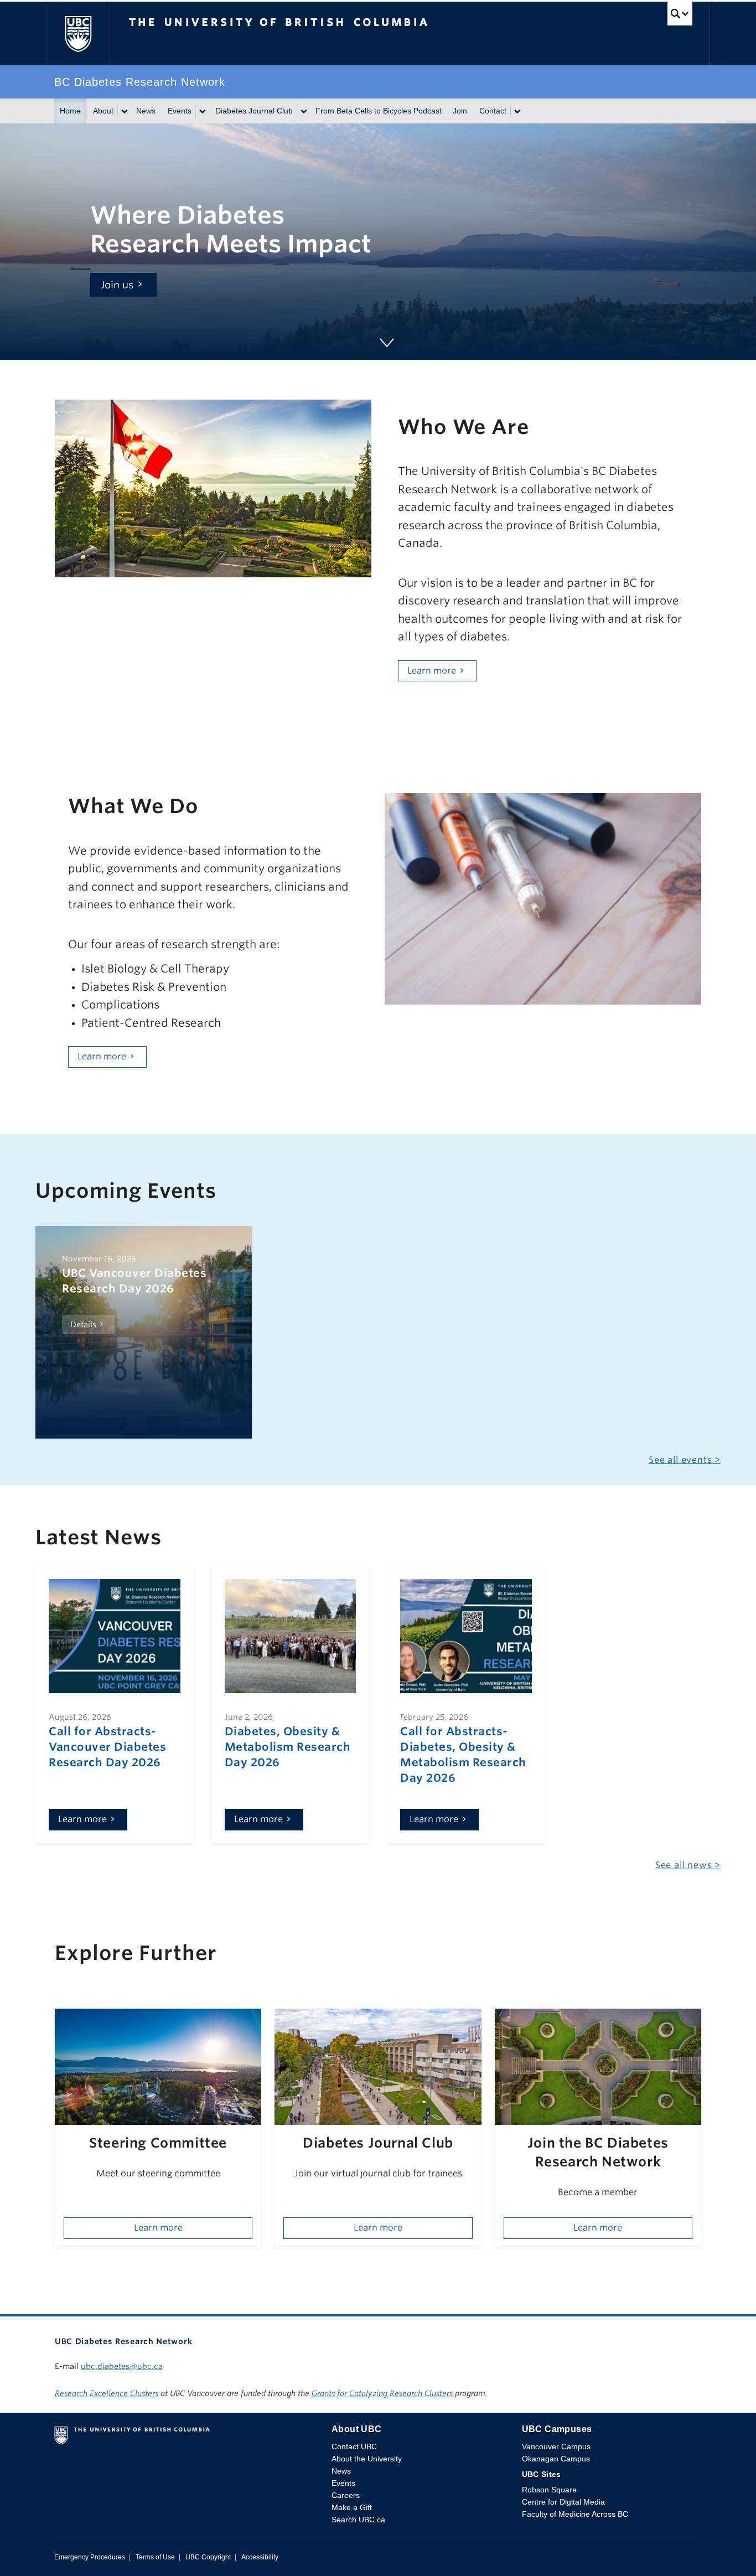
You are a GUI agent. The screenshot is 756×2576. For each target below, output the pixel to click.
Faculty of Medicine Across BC (575, 2514)
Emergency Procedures (90, 2557)
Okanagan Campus (556, 2459)
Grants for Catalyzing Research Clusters (382, 2393)
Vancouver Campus (556, 2446)
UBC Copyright (208, 2557)
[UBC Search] (680, 16)
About (103, 111)
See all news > (688, 1865)
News (146, 111)
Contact (493, 111)
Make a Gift (352, 2507)
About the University (367, 2459)
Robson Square (549, 2490)
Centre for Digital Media (563, 2502)
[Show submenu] (124, 111)
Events (180, 111)
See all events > (685, 1460)
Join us (117, 285)
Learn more (432, 671)
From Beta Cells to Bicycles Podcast (379, 111)
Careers (346, 2495)
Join (460, 111)
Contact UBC (354, 2446)
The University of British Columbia (78, 33)
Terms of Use (155, 2557)
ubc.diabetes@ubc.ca (122, 2366)
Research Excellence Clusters (107, 2393)
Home (70, 111)
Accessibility (260, 2557)
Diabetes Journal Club (254, 111)
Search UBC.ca (358, 2520)
